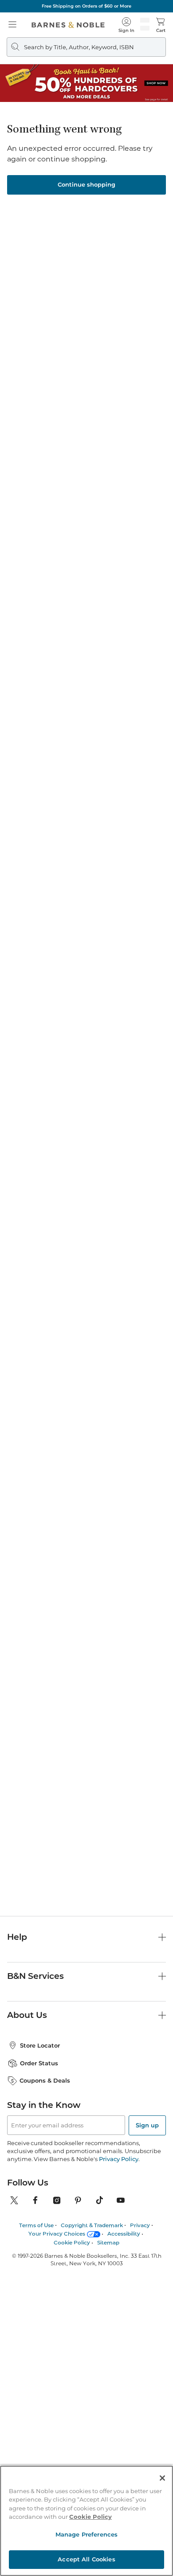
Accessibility (124, 2234)
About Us (27, 2015)
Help (17, 1937)
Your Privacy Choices (57, 2234)
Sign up (147, 2125)
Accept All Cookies (86, 2559)
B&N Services (35, 1976)
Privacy (140, 2225)
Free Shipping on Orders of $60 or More (86, 6)
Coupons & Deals (45, 2080)
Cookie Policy (72, 2242)
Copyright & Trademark (92, 2225)
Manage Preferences (86, 2534)
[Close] (162, 2478)
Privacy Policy (119, 2159)
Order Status (39, 2063)
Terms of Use (36, 2225)
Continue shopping (86, 184)
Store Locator (40, 2045)
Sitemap (108, 2242)
